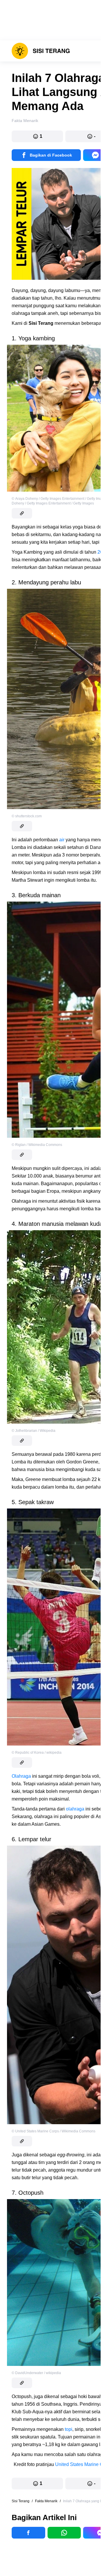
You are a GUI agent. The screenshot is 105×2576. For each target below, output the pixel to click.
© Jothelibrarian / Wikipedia (34, 1431)
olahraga (76, 1809)
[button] (37, 136)
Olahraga (21, 1776)
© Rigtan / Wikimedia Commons (37, 1145)
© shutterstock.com (27, 816)
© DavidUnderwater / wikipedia (36, 2373)
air (62, 840)
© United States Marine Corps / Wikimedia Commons (54, 2131)
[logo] (41, 51)
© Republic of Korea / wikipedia (37, 1753)
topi (69, 2429)
